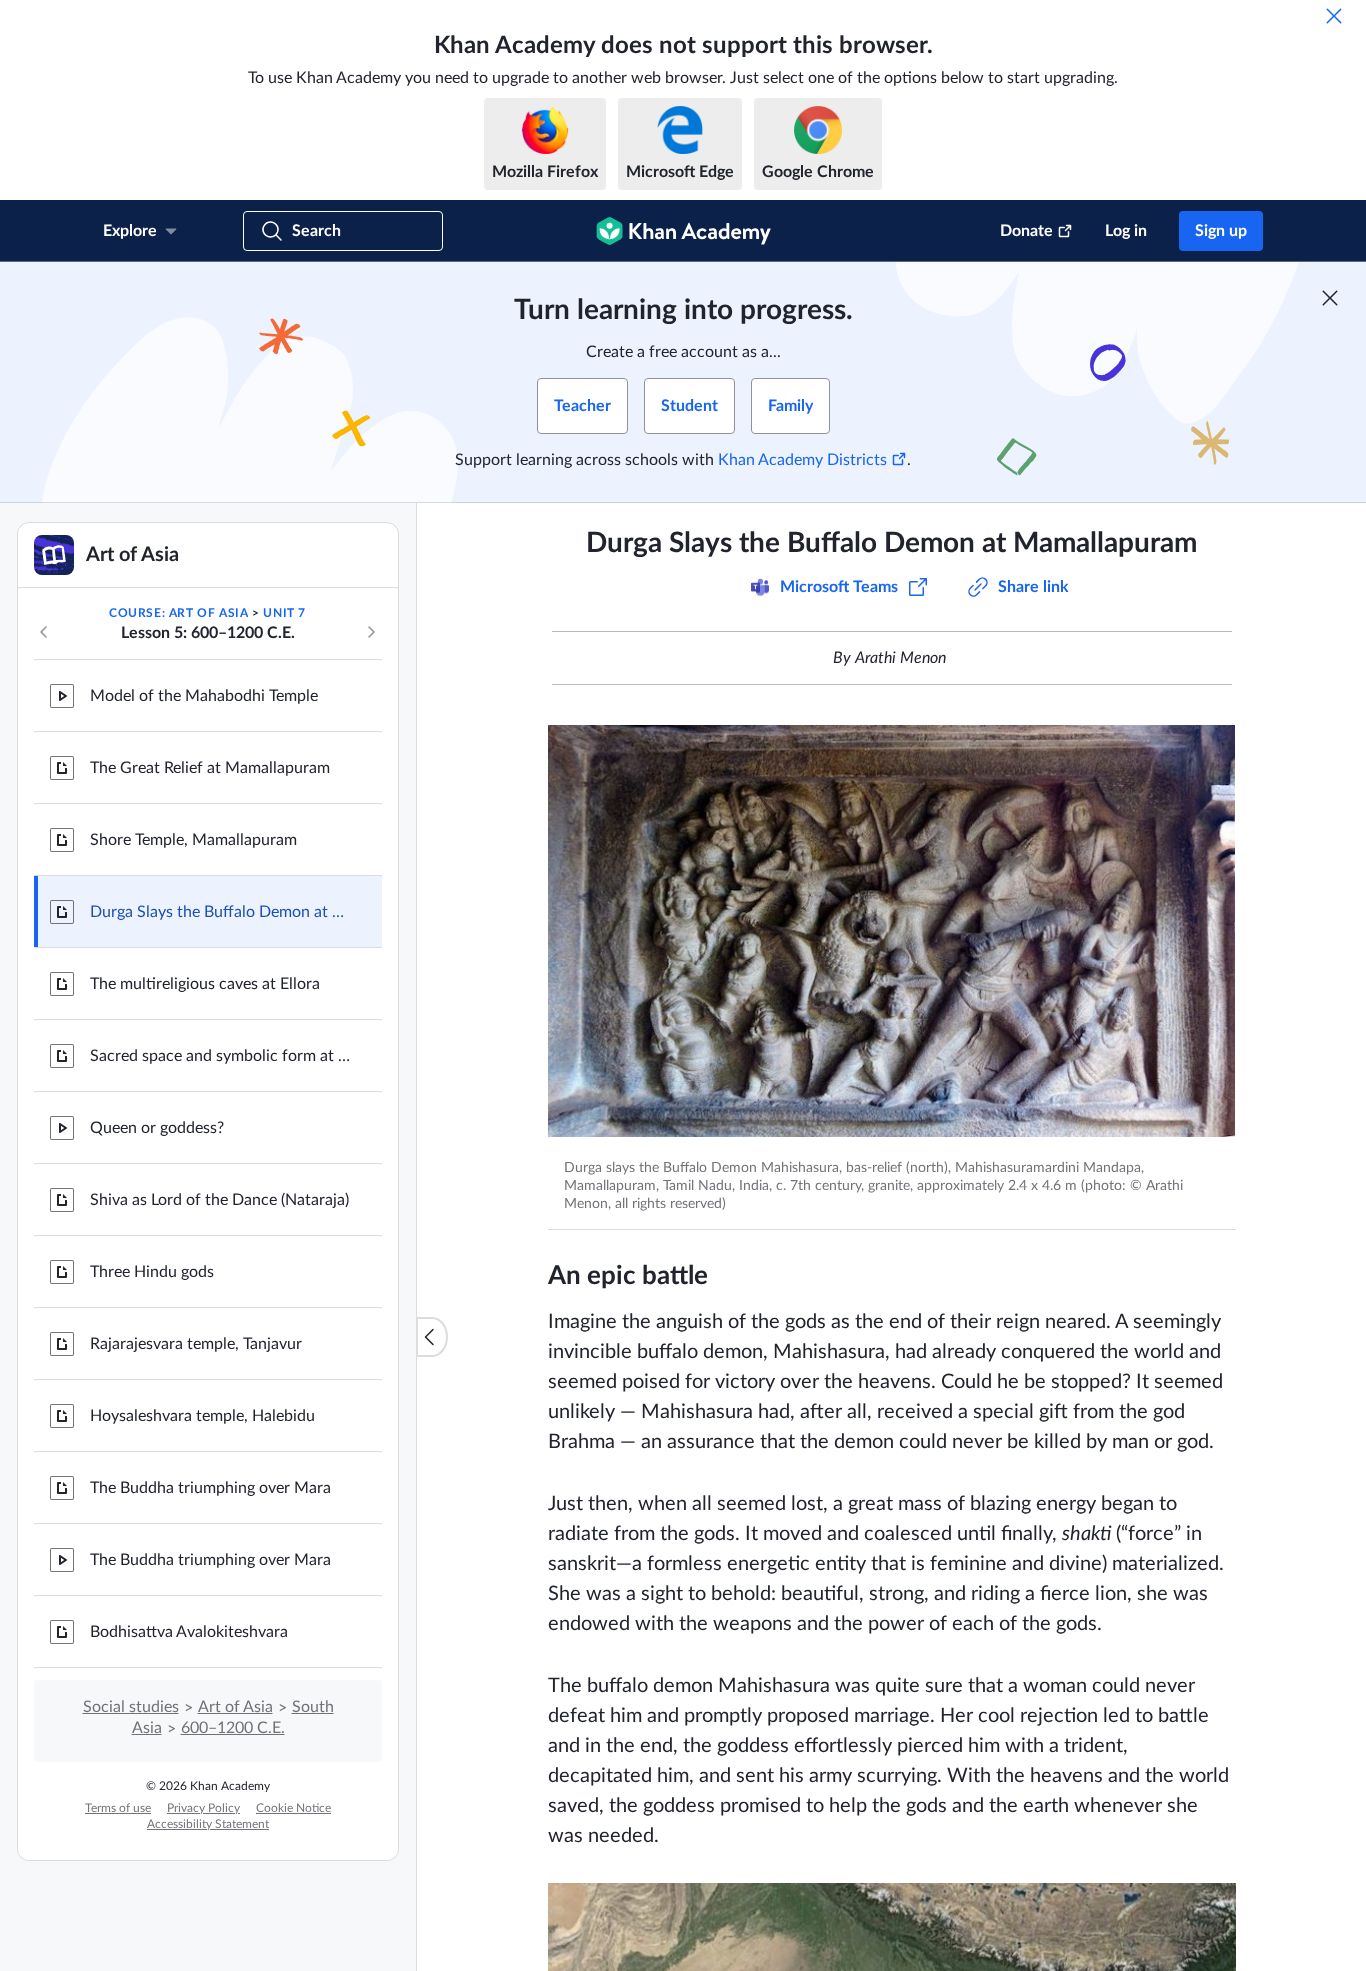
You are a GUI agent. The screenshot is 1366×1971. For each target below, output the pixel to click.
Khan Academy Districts (802, 460)
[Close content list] (432, 1337)
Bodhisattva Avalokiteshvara (189, 1632)
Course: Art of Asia (178, 613)
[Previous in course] (44, 632)
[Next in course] (371, 632)
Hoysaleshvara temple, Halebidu (202, 1416)
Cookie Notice (293, 1808)
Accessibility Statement (208, 1824)
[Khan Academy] (683, 231)
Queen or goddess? (157, 1128)
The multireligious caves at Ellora (205, 984)
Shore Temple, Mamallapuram (193, 840)
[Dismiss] (1334, 16)
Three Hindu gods (152, 1272)
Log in (1126, 231)
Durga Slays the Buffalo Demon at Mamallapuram (220, 912)
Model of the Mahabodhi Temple (204, 696)
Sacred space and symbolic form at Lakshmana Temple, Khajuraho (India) (220, 1056)
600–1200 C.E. (233, 1728)
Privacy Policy (203, 1808)
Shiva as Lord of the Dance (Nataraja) (219, 1200)
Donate (1026, 231)
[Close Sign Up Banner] (1330, 298)
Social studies (131, 1707)
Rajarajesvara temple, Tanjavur (196, 1344)
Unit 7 (284, 613)
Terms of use (118, 1808)
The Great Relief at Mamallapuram (210, 768)
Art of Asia (235, 1707)
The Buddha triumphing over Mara (210, 1488)
